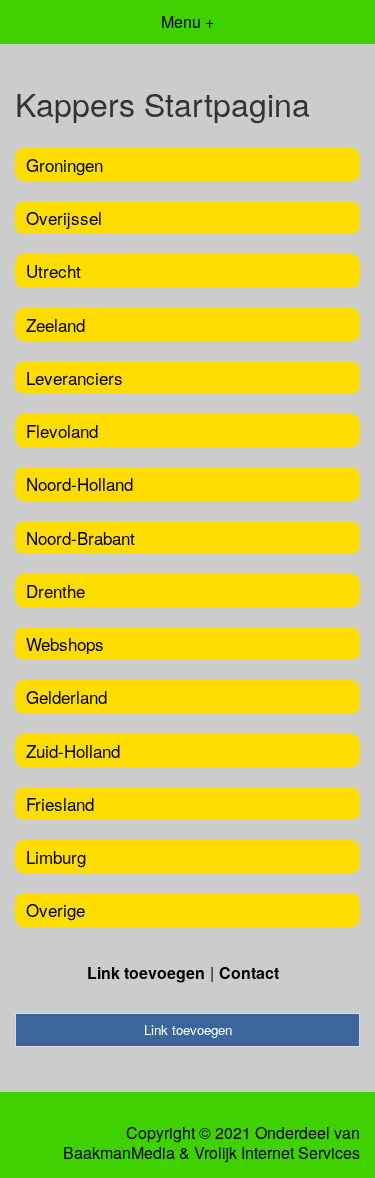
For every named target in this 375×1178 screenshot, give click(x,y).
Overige (55, 909)
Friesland (60, 803)
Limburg (56, 856)
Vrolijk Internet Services (277, 1153)
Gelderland (66, 696)
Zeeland (55, 324)
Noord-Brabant (80, 537)
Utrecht (53, 270)
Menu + (187, 21)
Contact (249, 972)
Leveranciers (74, 377)
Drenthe (55, 590)
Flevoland (62, 430)
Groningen (64, 164)
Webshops (65, 643)
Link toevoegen (146, 972)
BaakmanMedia (119, 1153)
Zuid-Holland (73, 750)
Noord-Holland (79, 483)
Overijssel (64, 217)
